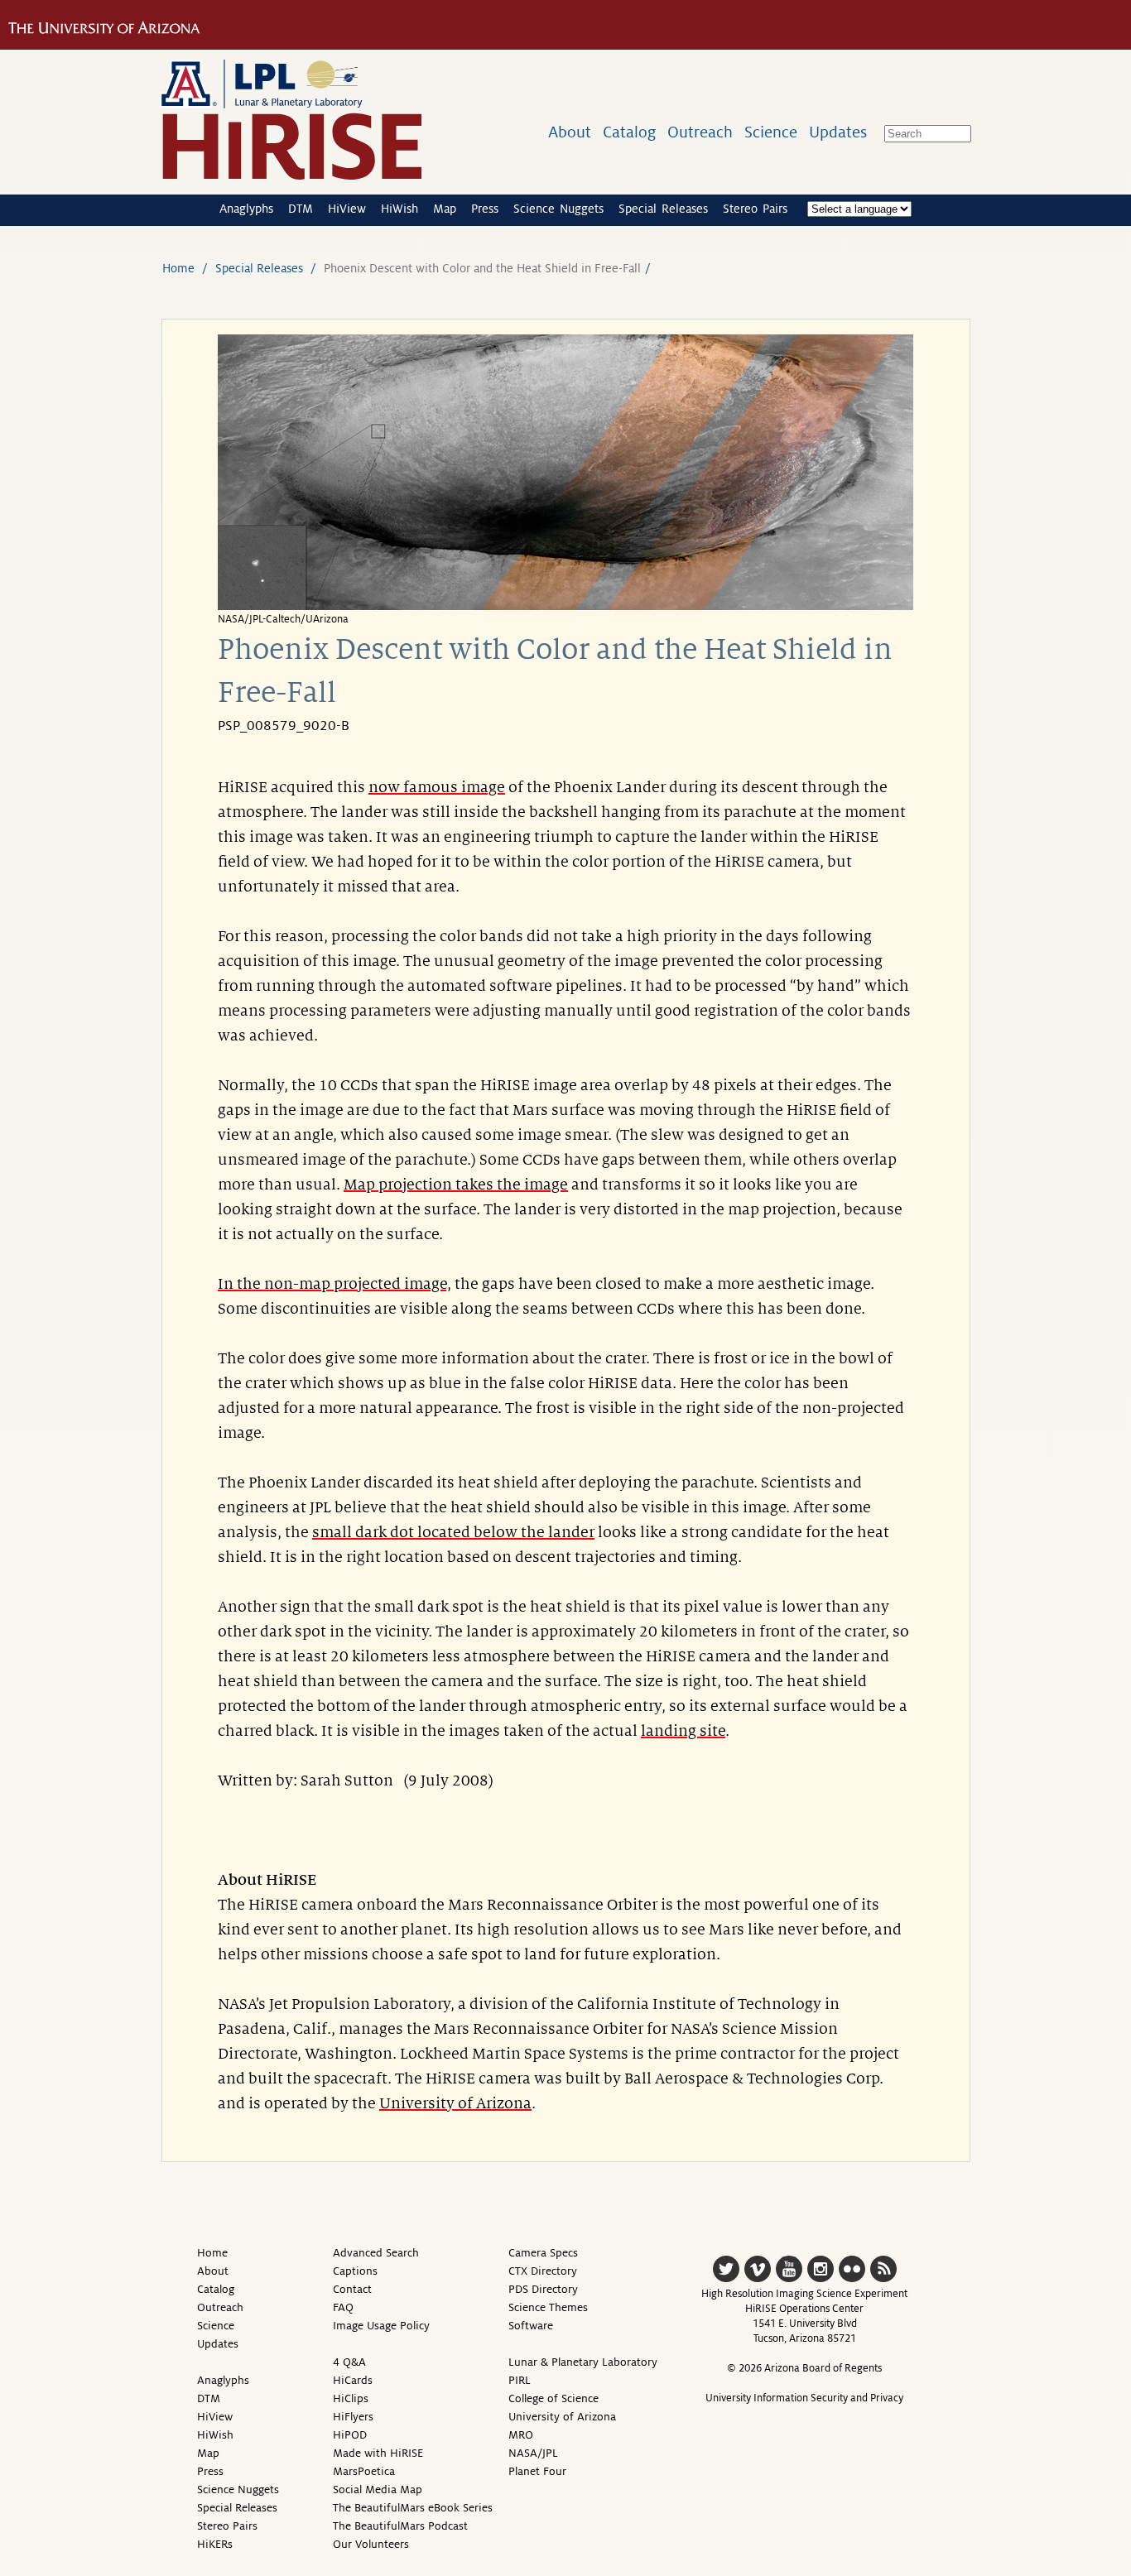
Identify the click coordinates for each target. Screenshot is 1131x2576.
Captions (355, 2271)
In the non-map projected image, (334, 1284)
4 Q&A (349, 2362)
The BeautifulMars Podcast (400, 2526)
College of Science (553, 2398)
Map (445, 209)
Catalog (629, 132)
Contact (352, 2289)
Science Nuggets (558, 209)
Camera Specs (543, 2253)
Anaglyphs (246, 209)
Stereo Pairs (755, 209)
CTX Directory (543, 2271)
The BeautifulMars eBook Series (413, 2508)
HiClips (351, 2398)
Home (178, 268)
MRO (521, 2435)
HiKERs (215, 2544)
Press (485, 209)
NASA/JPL (533, 2453)
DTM (301, 209)
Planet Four (537, 2471)
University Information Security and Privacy (804, 2398)
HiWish (399, 209)
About (570, 132)
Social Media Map (378, 2489)
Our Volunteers (371, 2544)
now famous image (437, 787)
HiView (347, 209)
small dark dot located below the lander (453, 1532)
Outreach (700, 132)
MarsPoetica (364, 2471)
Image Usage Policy (381, 2326)
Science (771, 132)
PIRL (520, 2380)
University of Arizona (455, 2103)
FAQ (343, 2307)
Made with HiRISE (378, 2453)
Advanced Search (376, 2253)
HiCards (353, 2380)
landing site (683, 1731)
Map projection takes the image (456, 1185)
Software (531, 2326)
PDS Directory (543, 2289)
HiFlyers (353, 2417)
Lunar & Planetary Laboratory (583, 2362)
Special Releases (663, 209)
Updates (838, 132)
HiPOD (350, 2435)
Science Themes (548, 2307)
